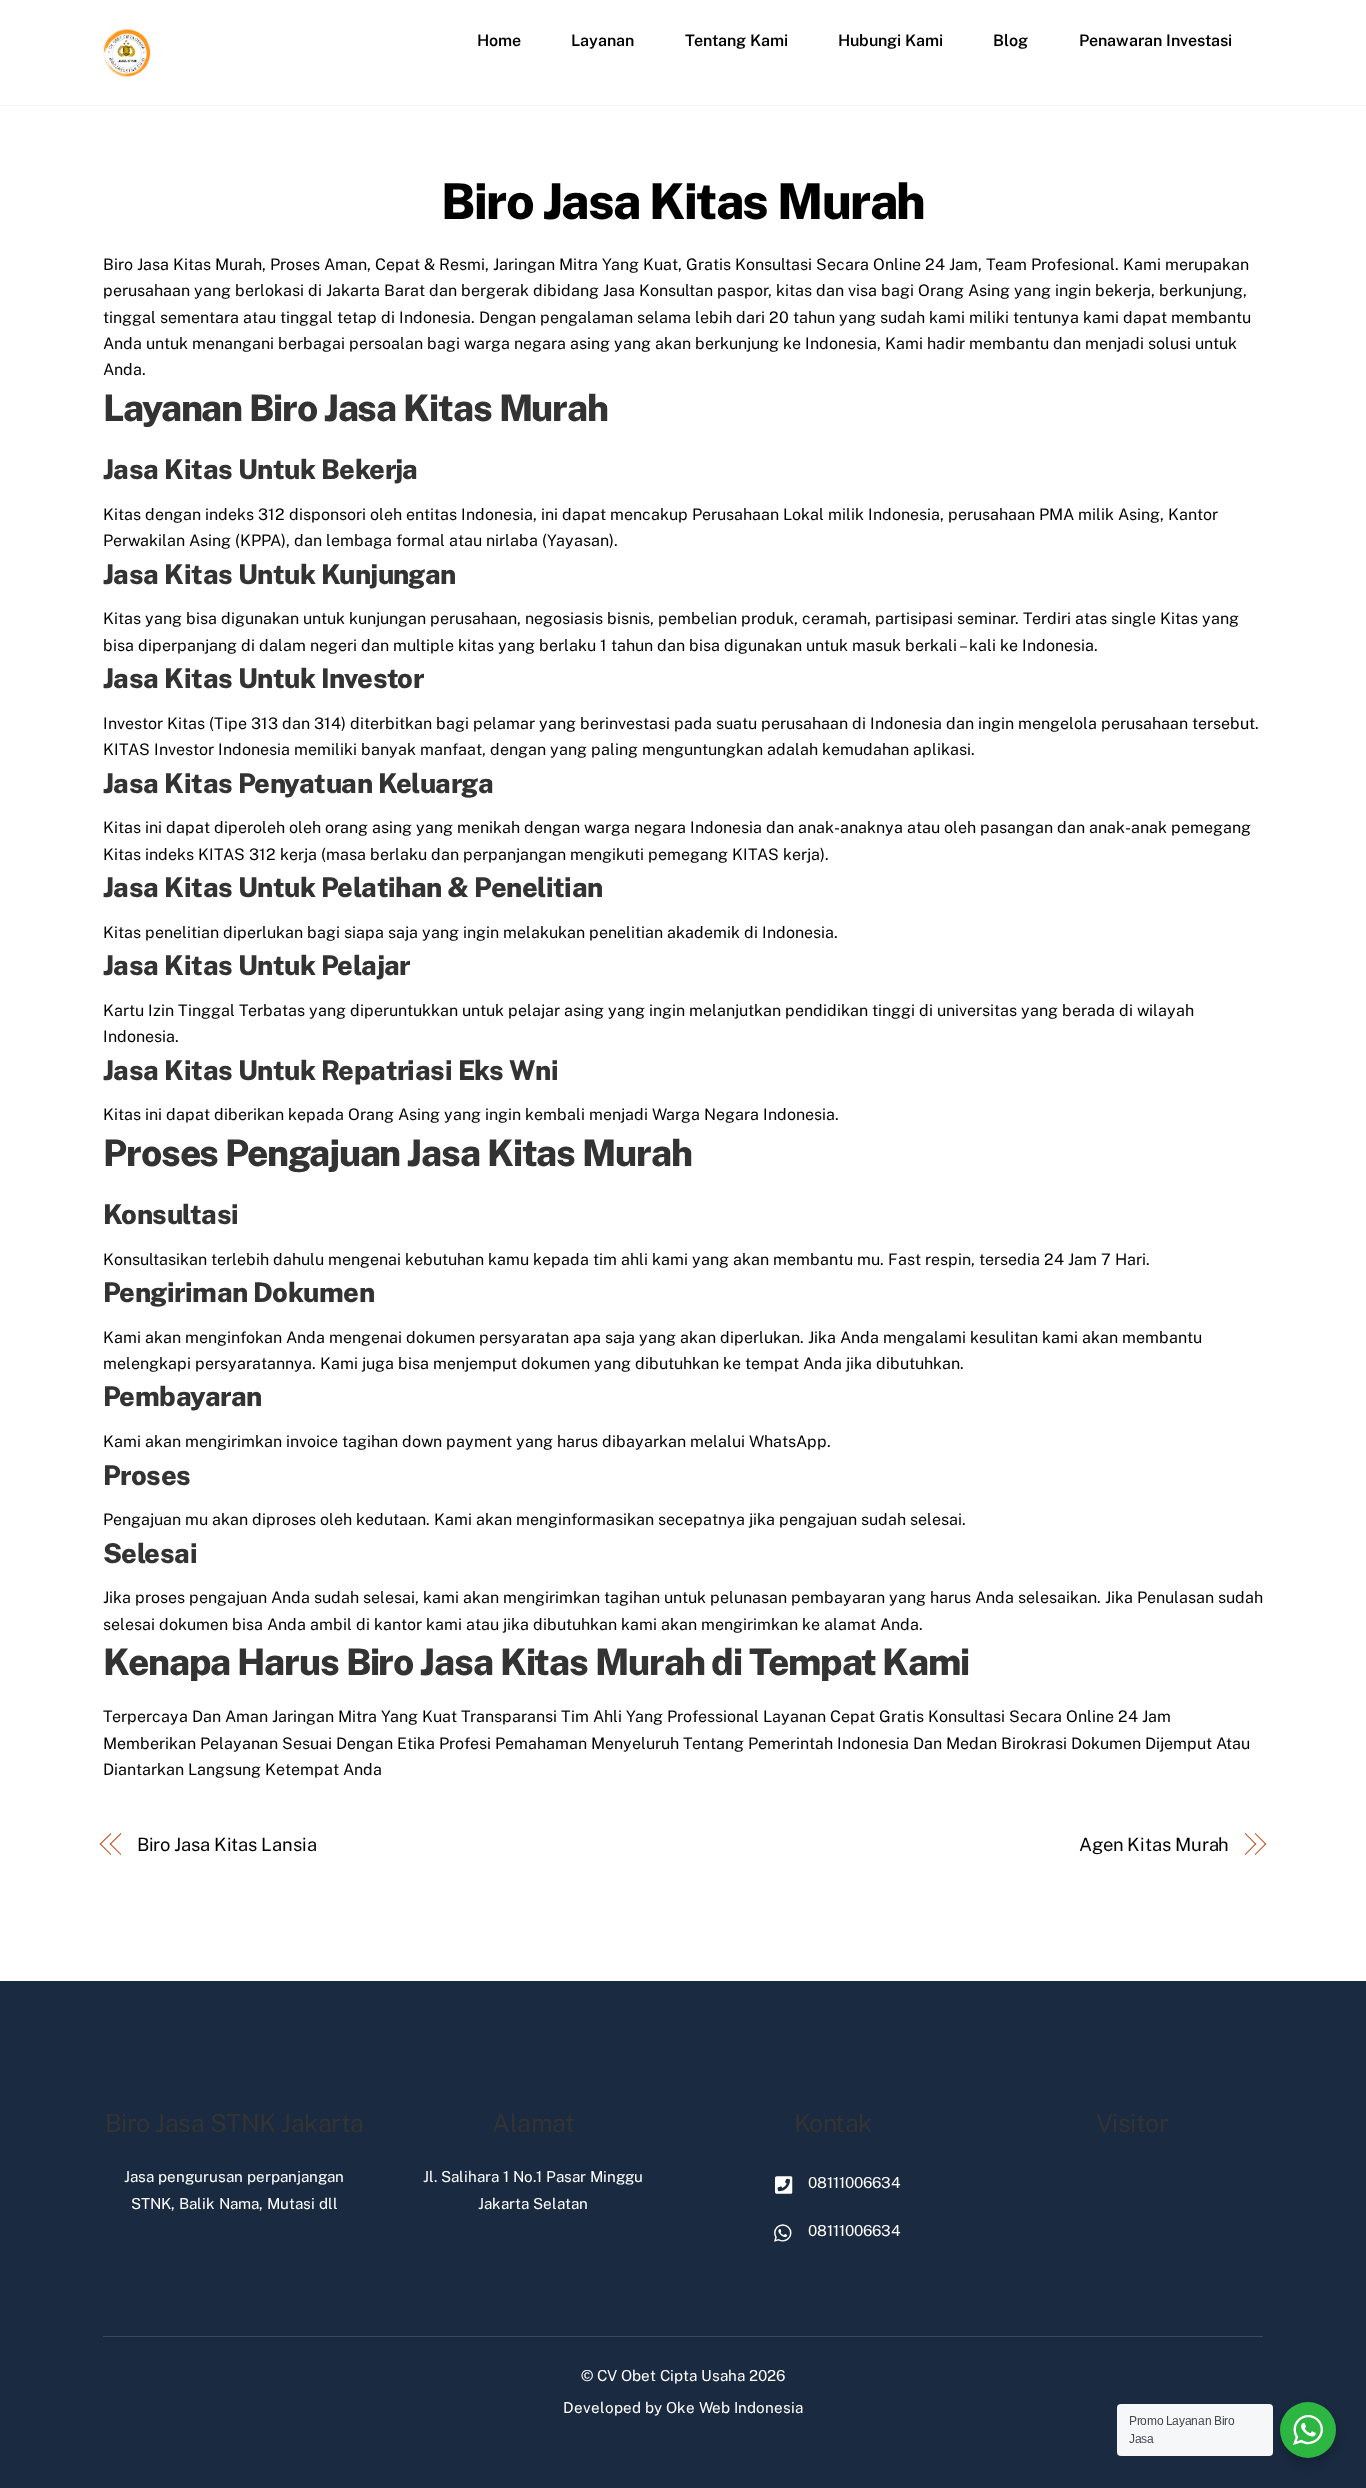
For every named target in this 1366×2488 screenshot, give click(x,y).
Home (499, 40)
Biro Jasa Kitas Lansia (227, 1844)
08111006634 (852, 2182)
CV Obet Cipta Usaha (671, 2375)
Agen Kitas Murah (1154, 1844)
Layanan (602, 40)
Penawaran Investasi (1155, 40)
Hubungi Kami (890, 40)
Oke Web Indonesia (734, 2407)
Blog (1010, 40)
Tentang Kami (736, 40)
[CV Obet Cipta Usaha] (128, 69)
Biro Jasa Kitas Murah (683, 201)
